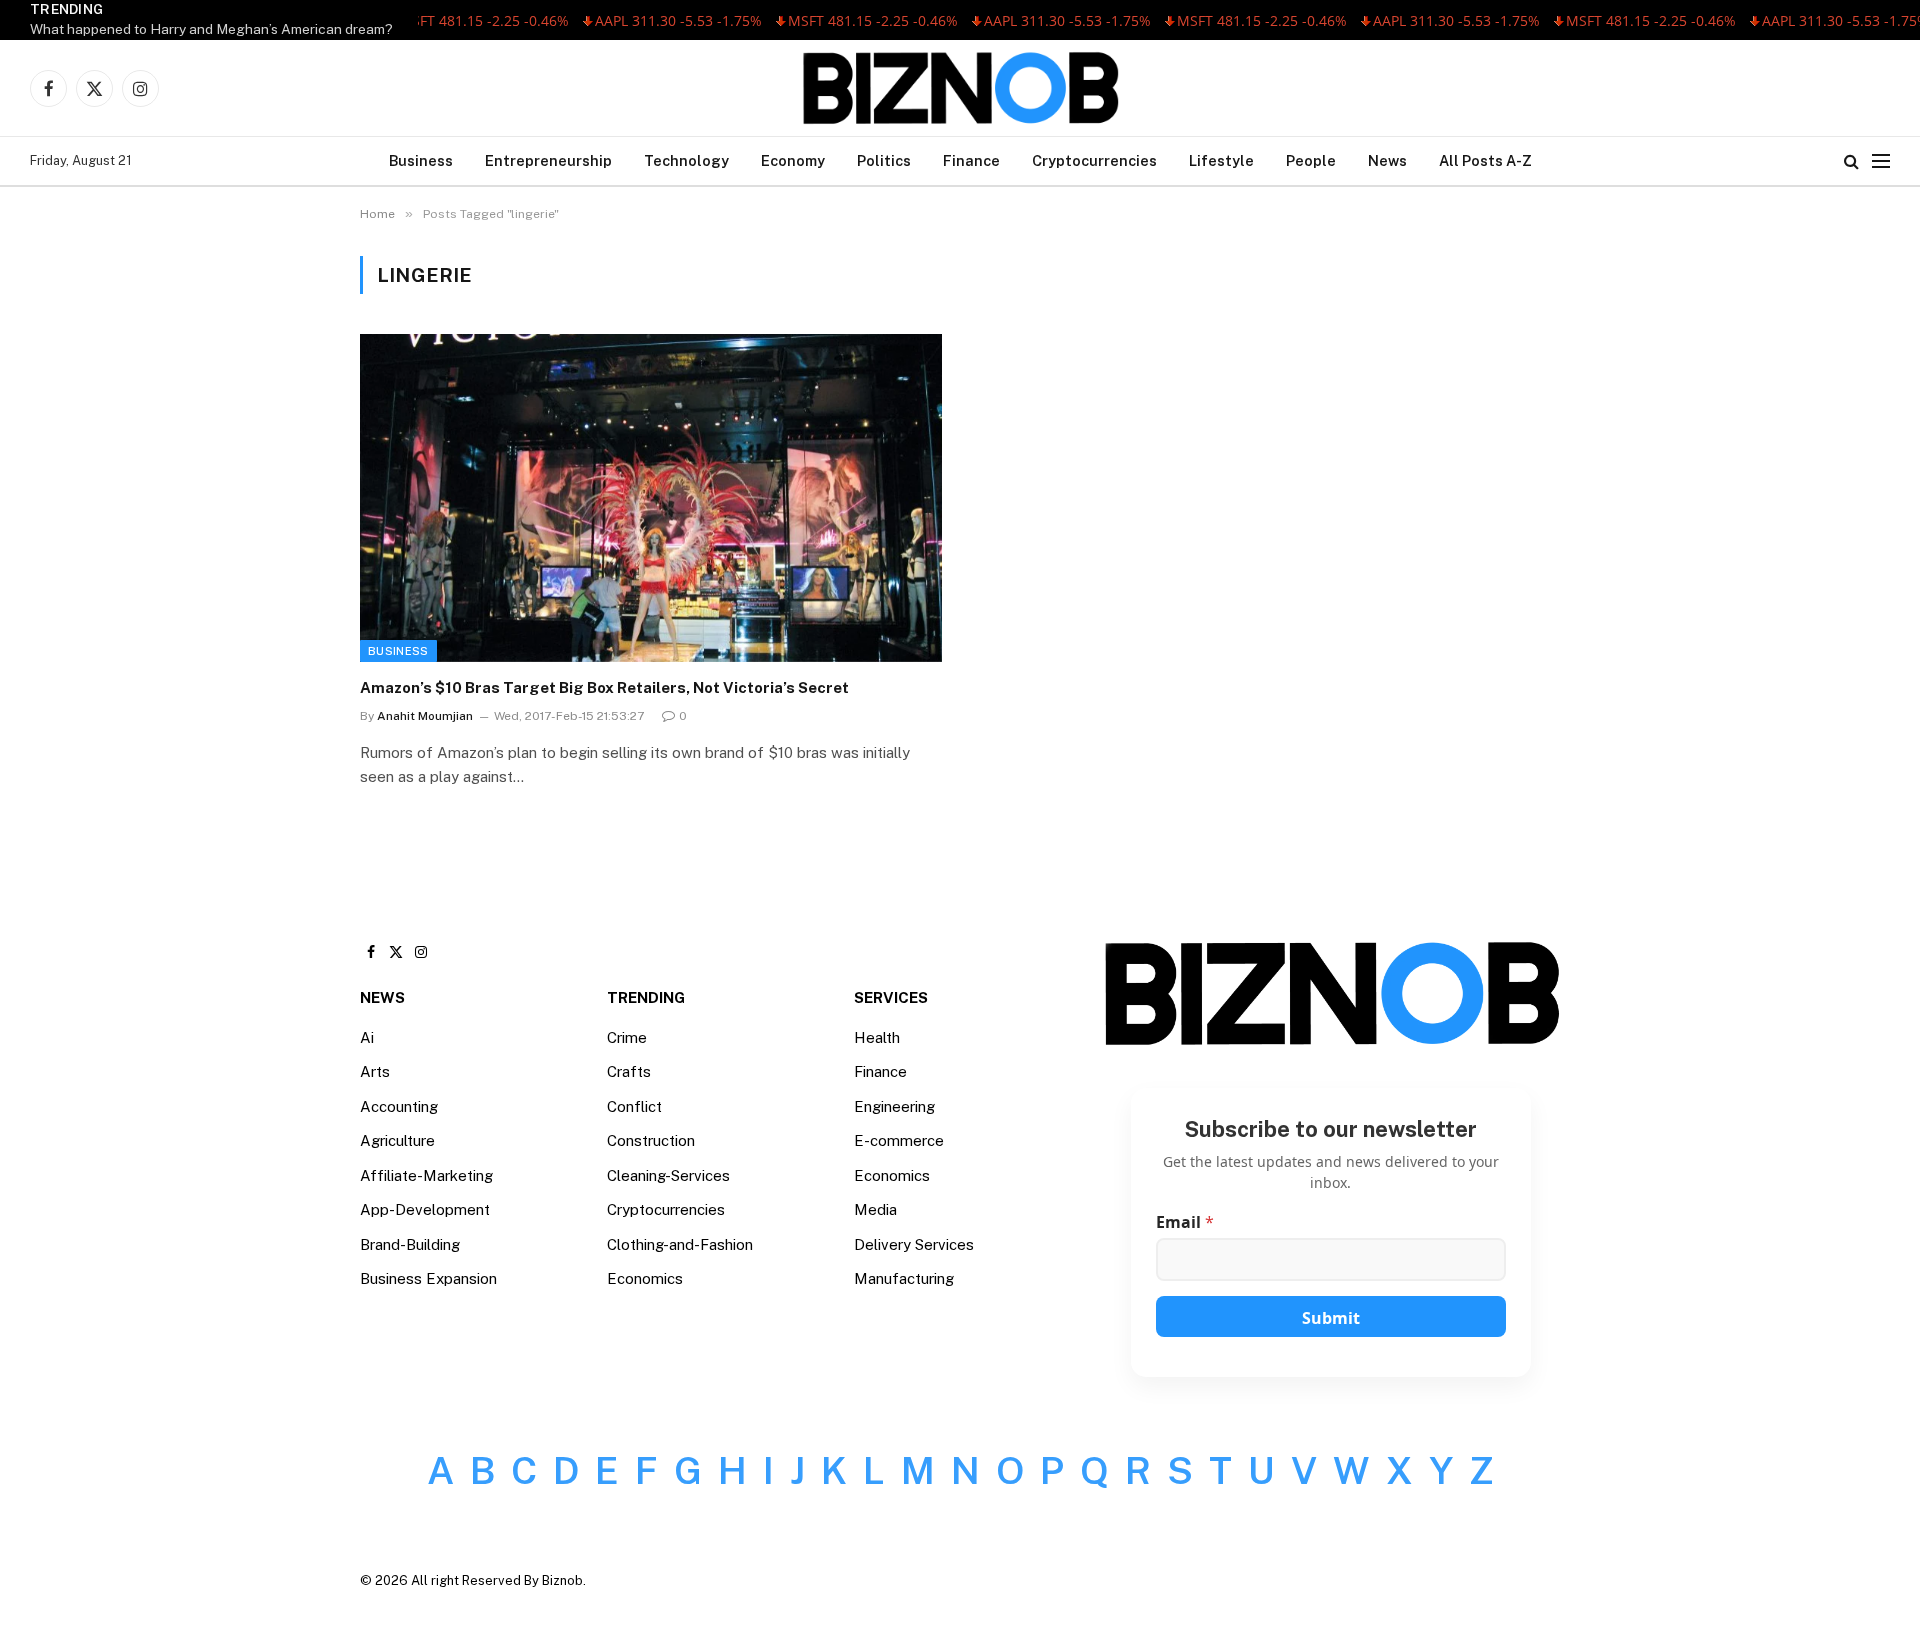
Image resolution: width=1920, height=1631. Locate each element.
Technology (686, 160)
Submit (1331, 1318)
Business (421, 160)
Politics (884, 160)
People (1311, 160)
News (1387, 160)
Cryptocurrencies (1094, 160)
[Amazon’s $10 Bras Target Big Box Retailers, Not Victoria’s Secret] (651, 497)
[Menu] (1881, 161)
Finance (971, 160)
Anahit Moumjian (425, 716)
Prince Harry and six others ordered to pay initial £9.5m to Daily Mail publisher (276, 29)
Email (1185, 1222)
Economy (793, 160)
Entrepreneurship (548, 160)
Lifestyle (1221, 160)
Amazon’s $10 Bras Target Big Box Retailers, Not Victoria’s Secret (604, 687)
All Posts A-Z (1485, 160)
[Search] (1851, 161)
